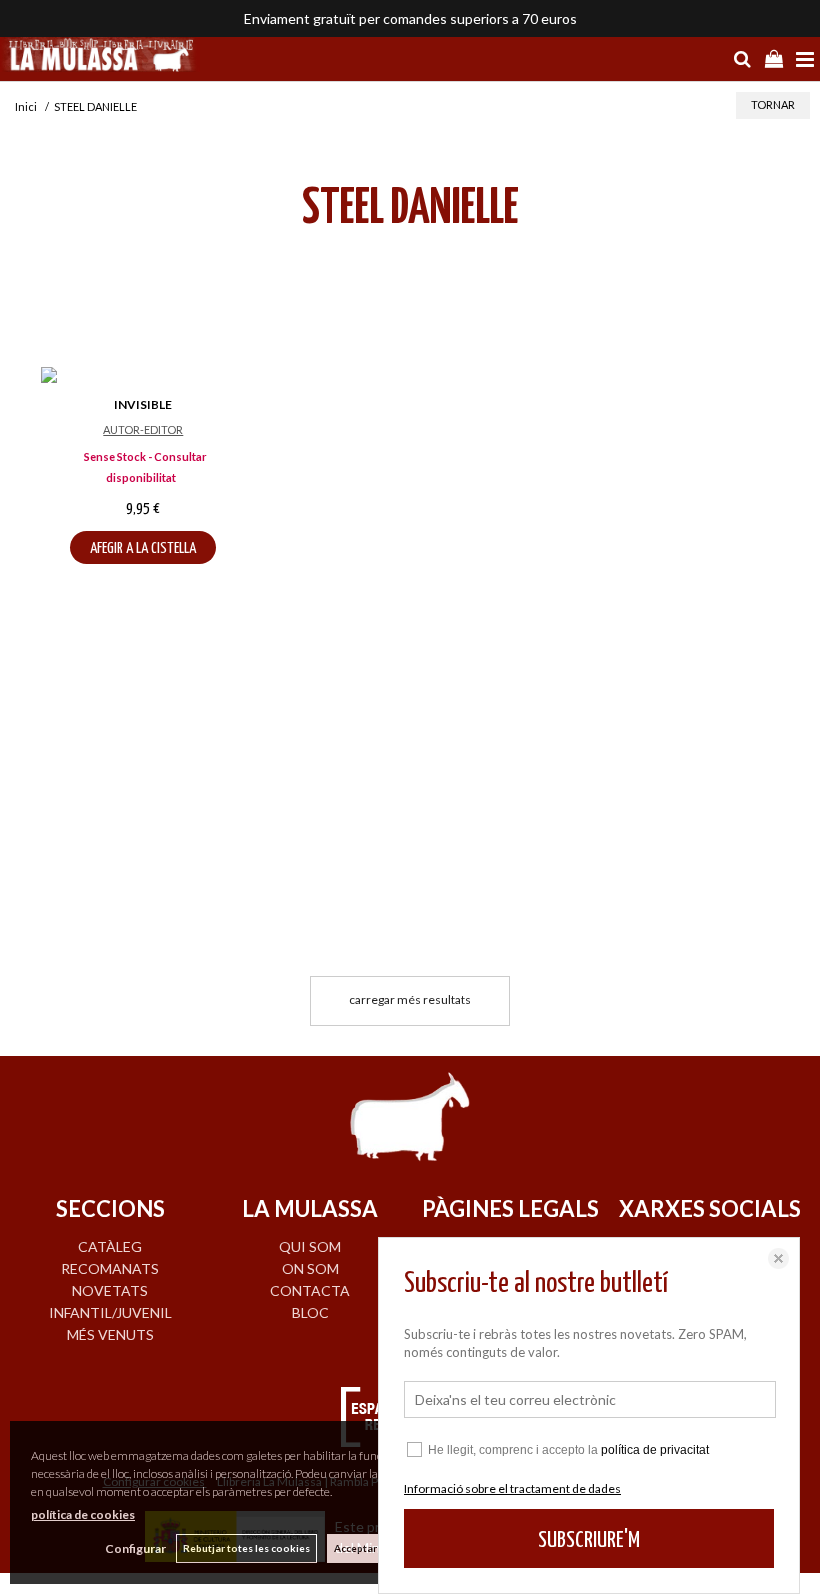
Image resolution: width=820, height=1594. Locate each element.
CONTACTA (310, 1290)
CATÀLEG (110, 1246)
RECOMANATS (110, 1268)
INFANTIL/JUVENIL (110, 1312)
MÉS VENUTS (110, 1334)
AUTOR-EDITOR (143, 429)
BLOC (310, 1312)
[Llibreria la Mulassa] (100, 57)
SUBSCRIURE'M (589, 1540)
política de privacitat (655, 1450)
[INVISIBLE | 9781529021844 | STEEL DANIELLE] (143, 377)
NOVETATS (110, 1290)
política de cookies (83, 1514)
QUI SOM (310, 1246)
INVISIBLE (143, 404)
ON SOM (310, 1268)
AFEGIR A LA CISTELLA (143, 548)
